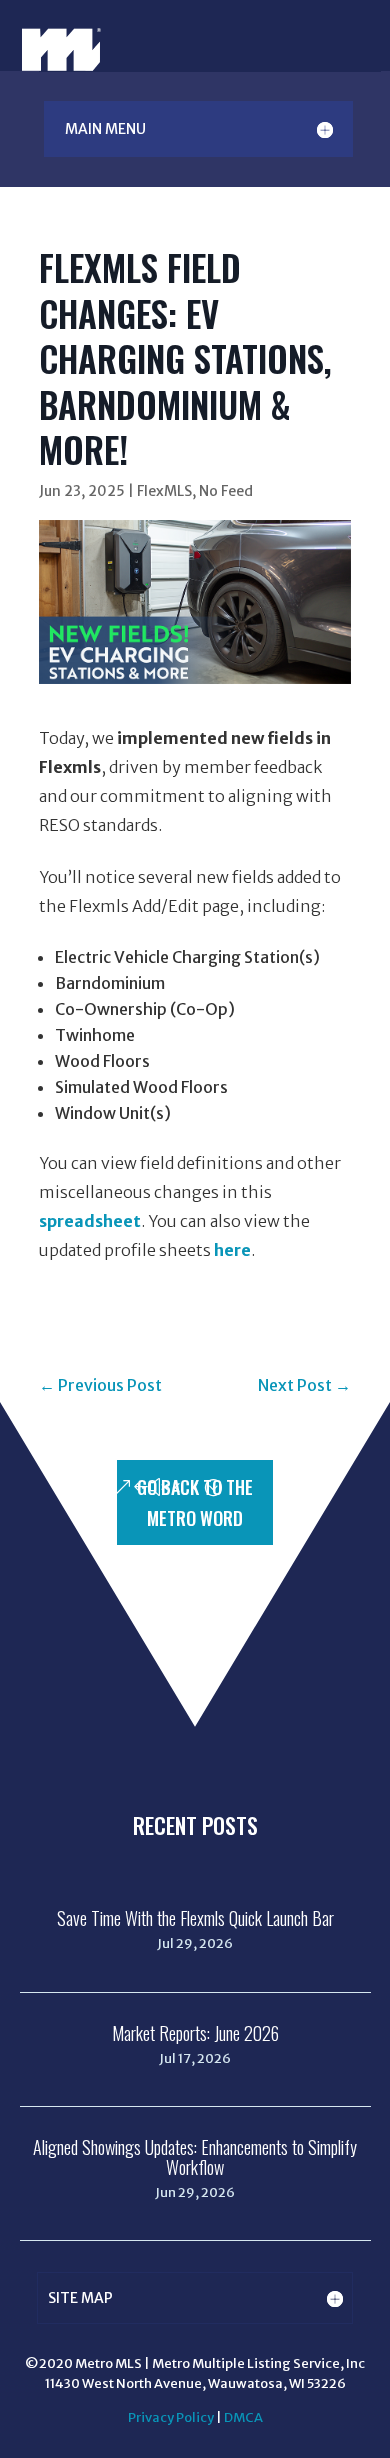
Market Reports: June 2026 (195, 2033)
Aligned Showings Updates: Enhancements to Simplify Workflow (195, 2157)
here (232, 1250)
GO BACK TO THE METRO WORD (195, 1502)
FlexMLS (164, 491)
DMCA (243, 2417)
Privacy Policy (171, 2417)
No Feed (226, 491)
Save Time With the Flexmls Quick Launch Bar (195, 1918)
